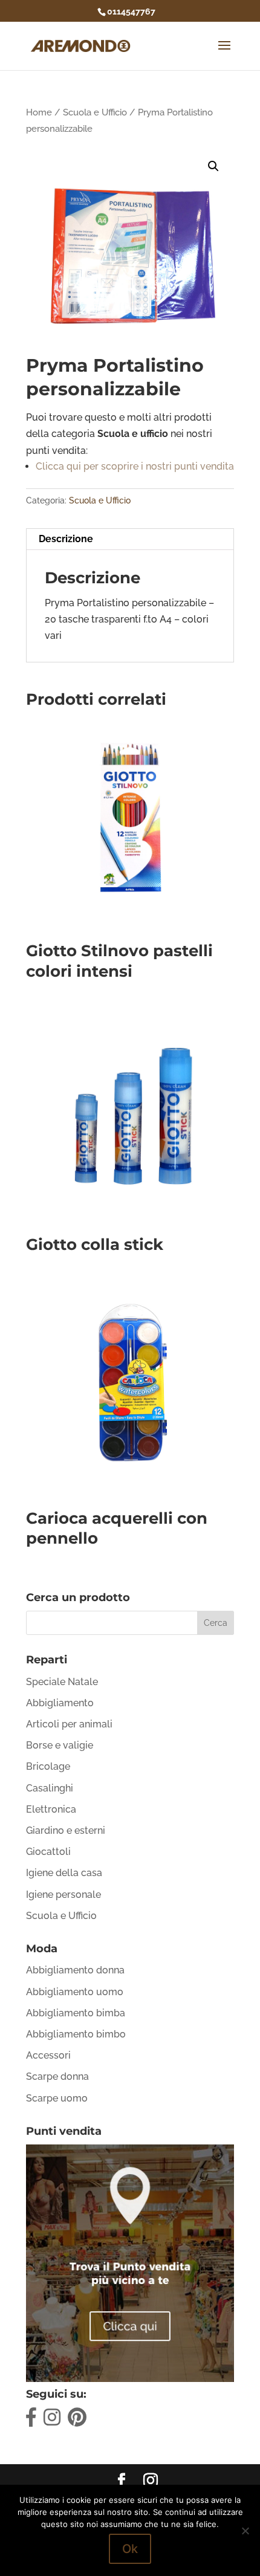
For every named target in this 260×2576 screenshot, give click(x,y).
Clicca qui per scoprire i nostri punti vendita (135, 466)
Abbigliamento (60, 1703)
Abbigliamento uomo (75, 1992)
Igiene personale (63, 1895)
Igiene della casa (64, 1873)
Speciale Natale (62, 1682)
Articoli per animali (69, 1724)
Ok (130, 2549)
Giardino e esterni (66, 1830)
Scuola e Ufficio (95, 112)
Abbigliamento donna (75, 1970)
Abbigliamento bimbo (76, 2034)
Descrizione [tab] (66, 539)
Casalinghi (50, 1788)
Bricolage (48, 1766)
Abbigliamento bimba (76, 2013)
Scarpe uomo (57, 2098)
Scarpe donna (57, 2076)
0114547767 (131, 11)
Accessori (48, 2055)
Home (39, 112)
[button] (213, 166)
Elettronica (51, 1809)
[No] (245, 2531)
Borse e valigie (60, 1745)
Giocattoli (48, 1852)
